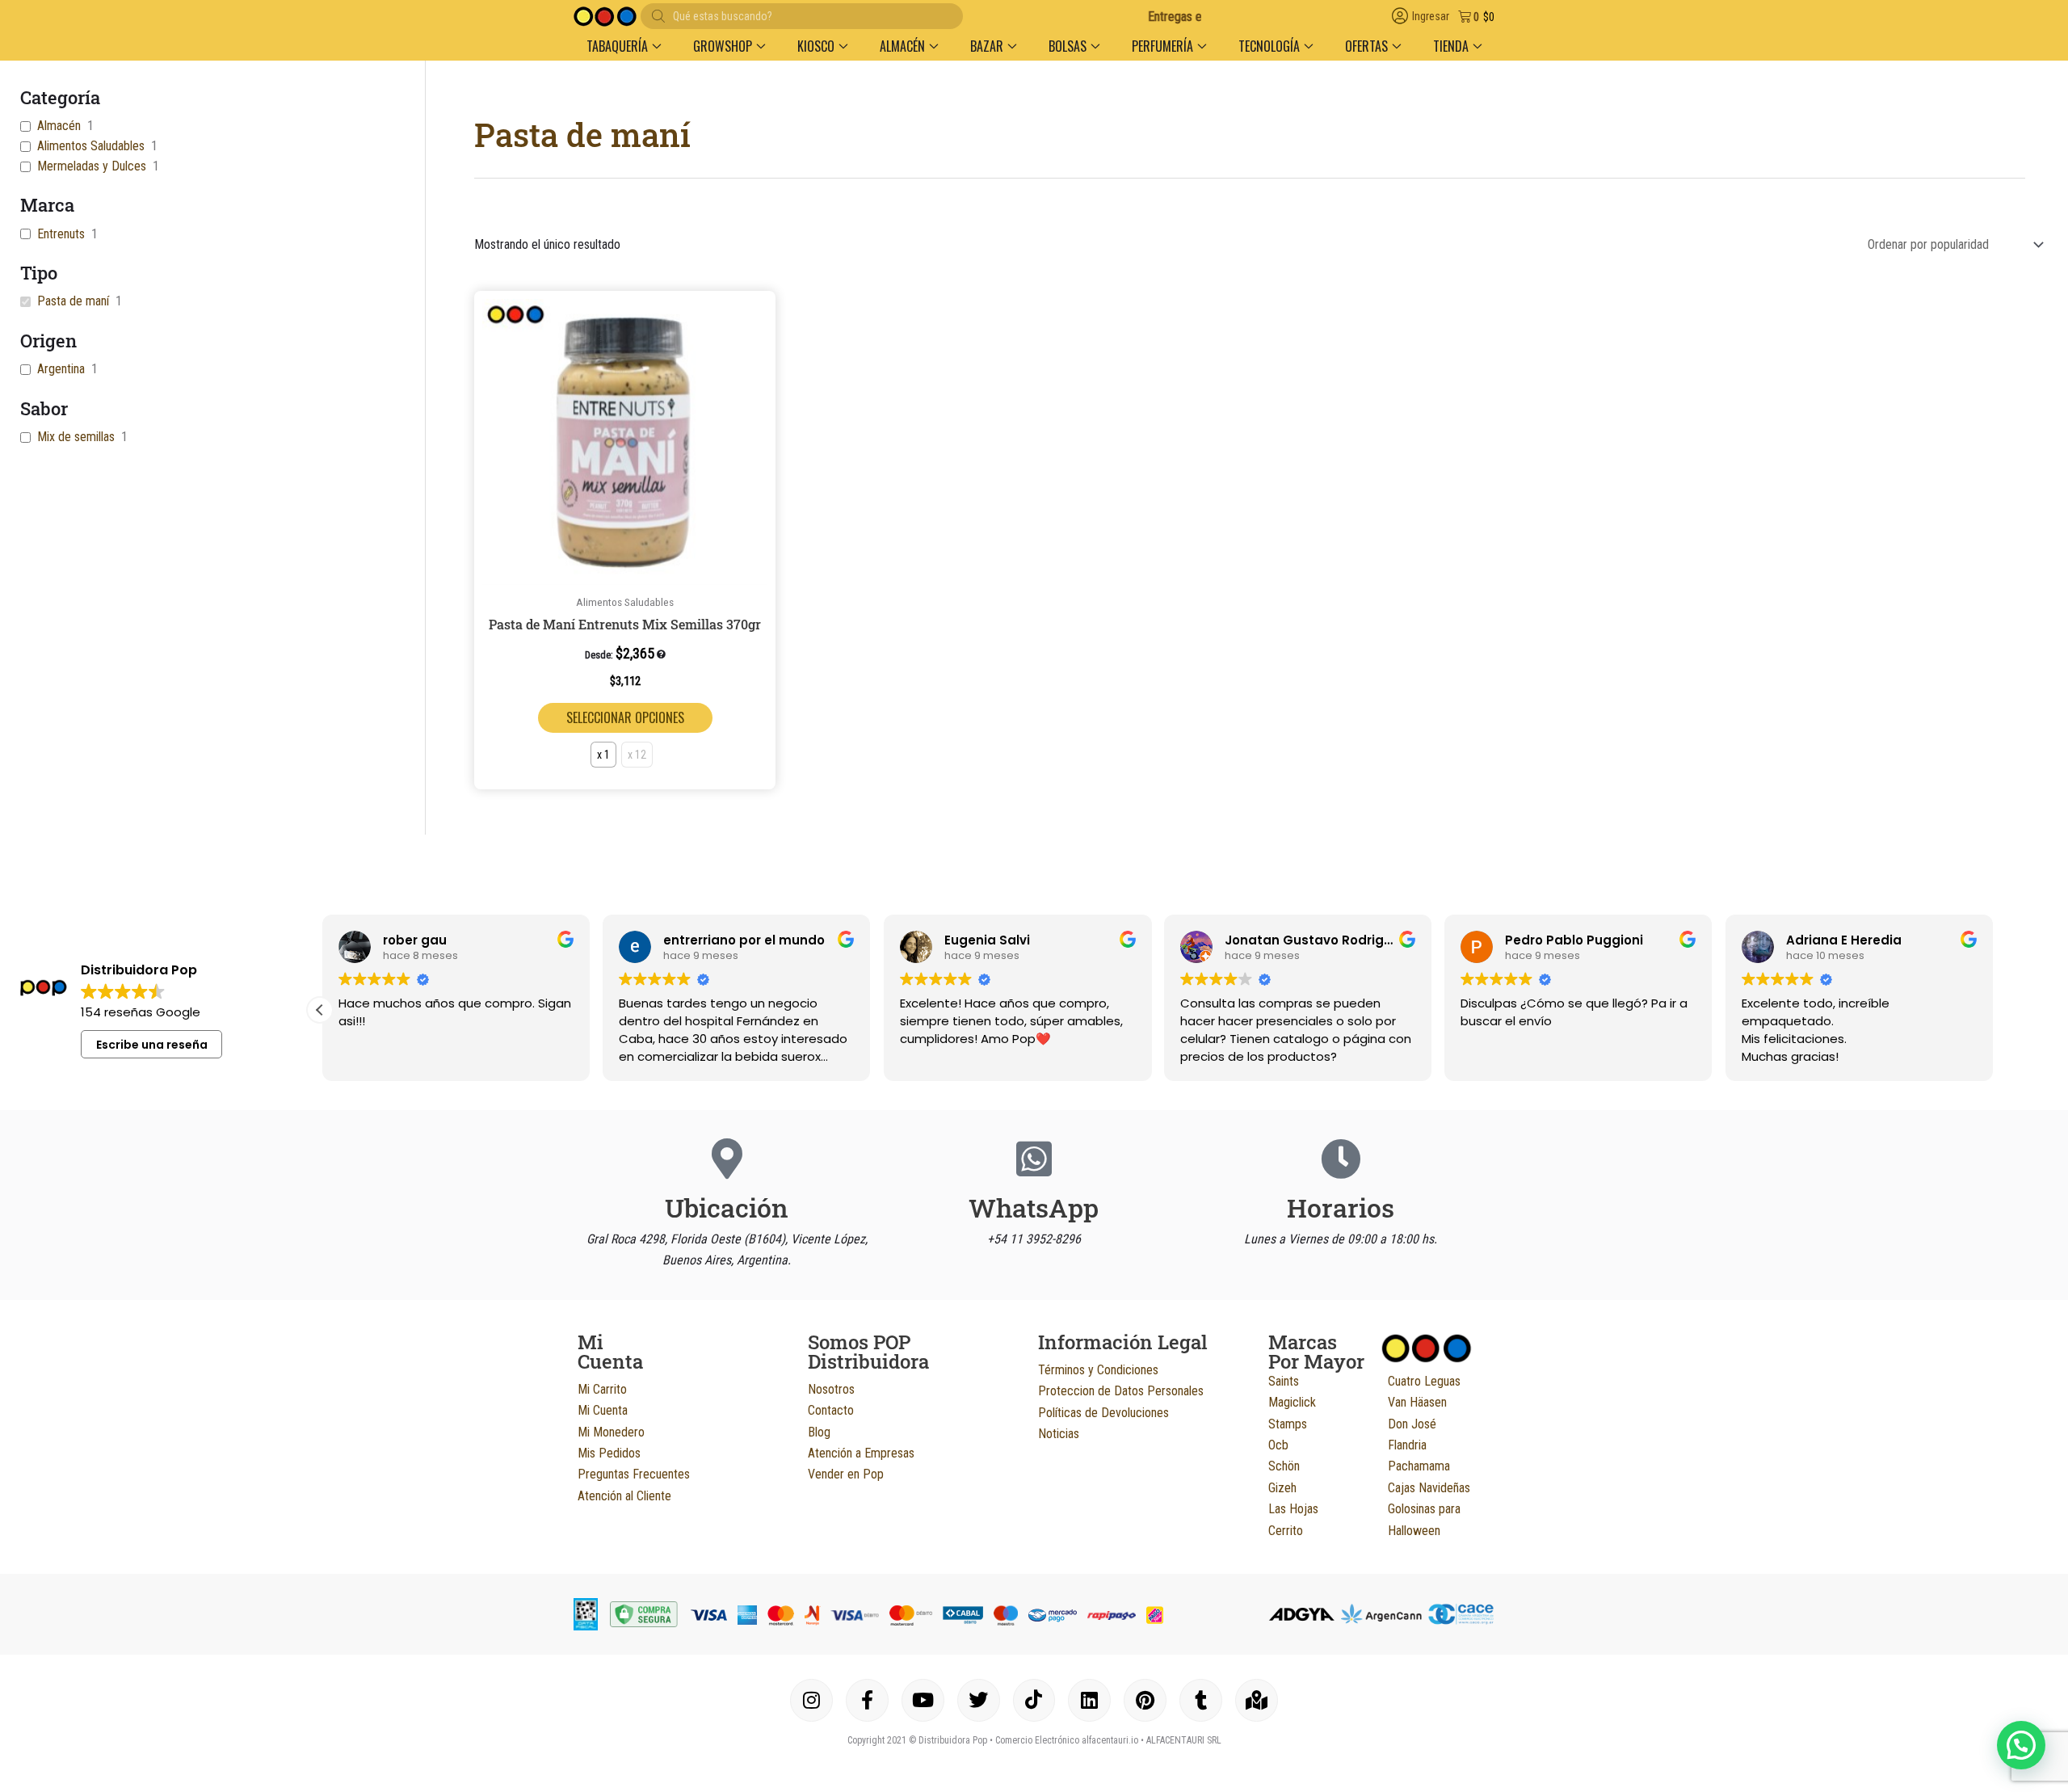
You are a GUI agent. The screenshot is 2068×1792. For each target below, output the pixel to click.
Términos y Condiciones (1098, 1370)
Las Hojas (1293, 1509)
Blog (819, 1432)
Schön (1284, 1466)
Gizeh (1282, 1488)
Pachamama (1419, 1466)
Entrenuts (61, 234)
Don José (1412, 1424)
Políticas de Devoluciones (1103, 1413)
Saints (1284, 1381)
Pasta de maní (73, 301)
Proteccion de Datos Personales (1121, 1391)
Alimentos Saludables (91, 146)
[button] (624, 46)
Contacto (831, 1410)
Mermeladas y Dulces (92, 166)
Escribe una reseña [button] (152, 1045)
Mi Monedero (611, 1432)
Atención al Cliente (624, 1496)
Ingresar (1431, 17)
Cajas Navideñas (1429, 1488)
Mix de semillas (76, 437)
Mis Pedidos (609, 1453)
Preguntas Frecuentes (634, 1474)
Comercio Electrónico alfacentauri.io (1067, 1740)
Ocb (1278, 1445)
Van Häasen (1417, 1402)
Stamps (1288, 1424)
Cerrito (1286, 1531)
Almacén (59, 126)
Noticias (1059, 1434)
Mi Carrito (602, 1389)
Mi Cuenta (603, 1410)
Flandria (1407, 1445)
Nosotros (831, 1389)
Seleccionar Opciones (625, 717)
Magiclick (1292, 1402)
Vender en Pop (846, 1474)
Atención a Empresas (861, 1453)
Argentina (61, 369)
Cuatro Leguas (1424, 1381)
